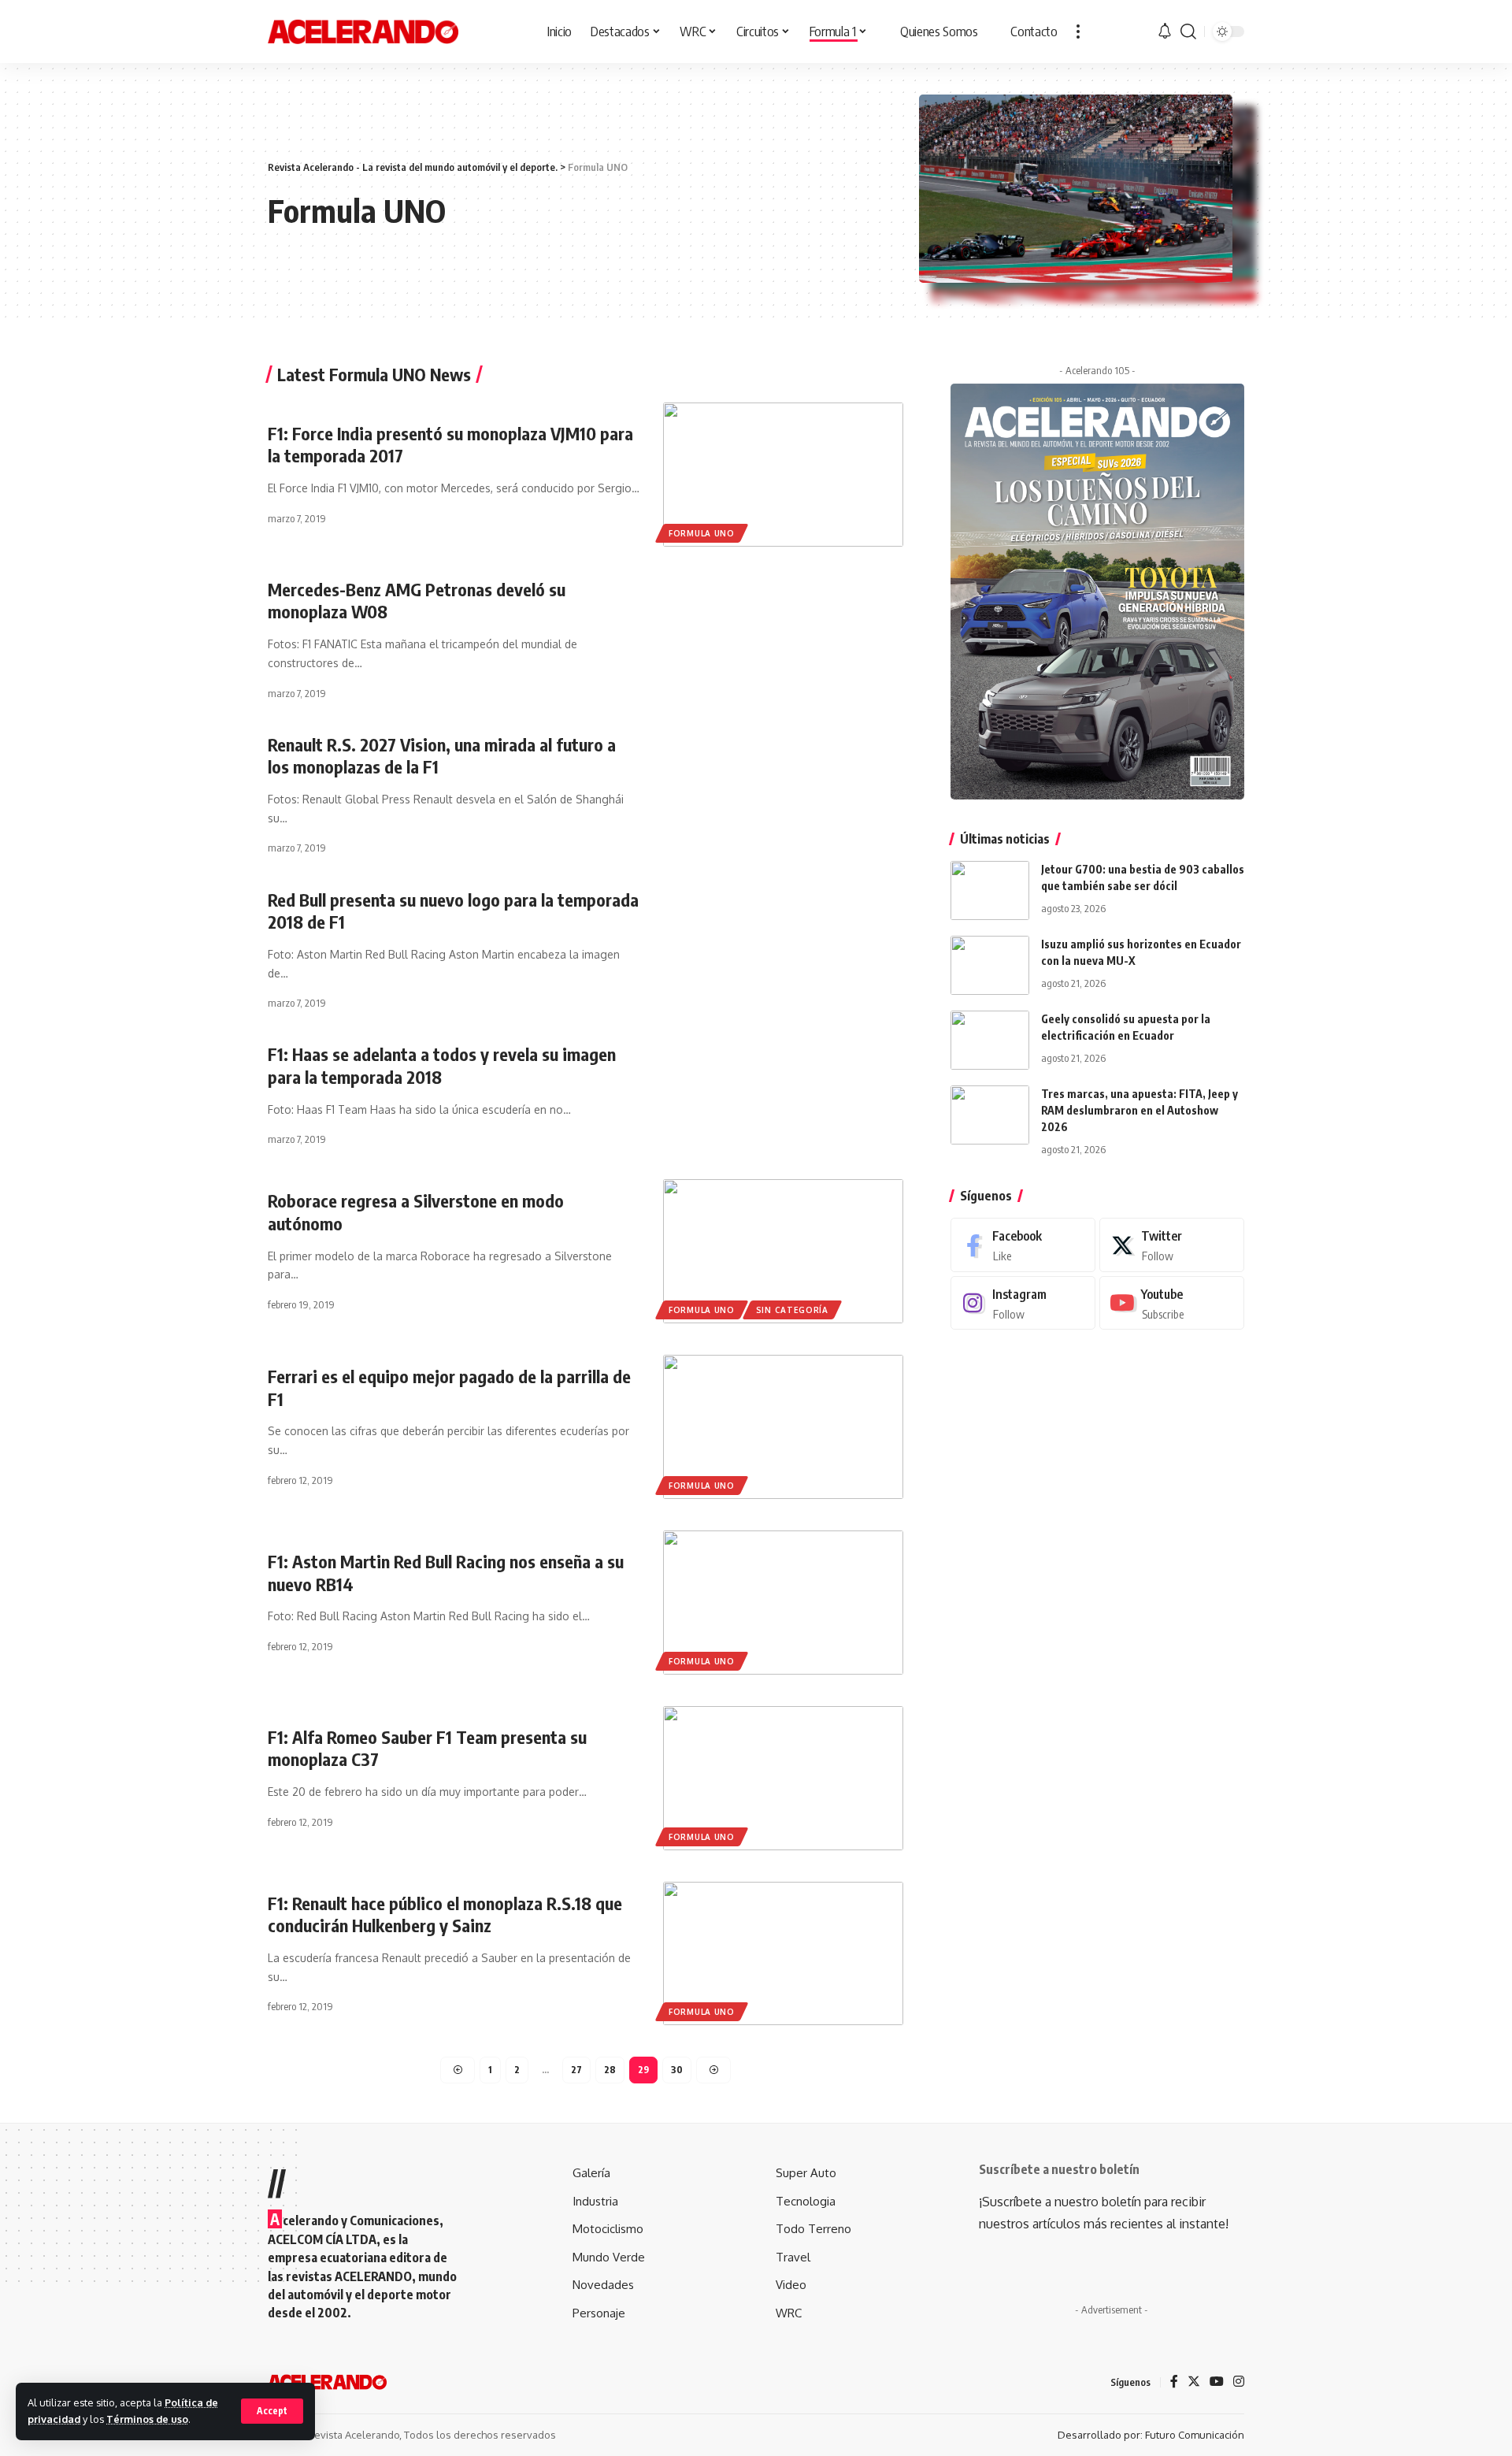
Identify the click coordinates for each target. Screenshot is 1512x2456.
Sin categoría (792, 1310)
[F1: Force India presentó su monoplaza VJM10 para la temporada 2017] (783, 475)
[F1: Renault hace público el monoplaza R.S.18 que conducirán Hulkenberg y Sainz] (783, 1954)
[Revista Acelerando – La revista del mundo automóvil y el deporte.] (327, 2382)
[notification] (1165, 32)
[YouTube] (1217, 2382)
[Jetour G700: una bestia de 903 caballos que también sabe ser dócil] (990, 890)
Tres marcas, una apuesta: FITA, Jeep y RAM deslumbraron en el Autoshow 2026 (1140, 1110)
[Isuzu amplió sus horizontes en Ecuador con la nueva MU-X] (990, 965)
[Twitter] (1172, 1245)
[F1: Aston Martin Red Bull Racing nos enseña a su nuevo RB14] (783, 1603)
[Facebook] (1023, 1245)
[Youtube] (1172, 1302)
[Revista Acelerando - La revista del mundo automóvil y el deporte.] (363, 32)
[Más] (1078, 32)
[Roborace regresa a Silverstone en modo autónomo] (783, 1251)
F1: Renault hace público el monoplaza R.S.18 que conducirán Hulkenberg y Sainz (445, 1914)
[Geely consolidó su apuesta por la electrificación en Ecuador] (990, 1040)
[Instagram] (1023, 1302)
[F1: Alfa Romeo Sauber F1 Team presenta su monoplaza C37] (783, 1778)
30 (677, 2070)
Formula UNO (702, 533)
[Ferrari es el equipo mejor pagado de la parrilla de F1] (783, 1427)
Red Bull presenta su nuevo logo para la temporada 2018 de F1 (453, 911)
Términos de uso (147, 2419)
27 (576, 2070)
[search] (1188, 32)
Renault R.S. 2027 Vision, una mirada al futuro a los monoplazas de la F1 (442, 756)
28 (610, 2070)
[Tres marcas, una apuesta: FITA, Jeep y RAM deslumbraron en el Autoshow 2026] (990, 1115)
